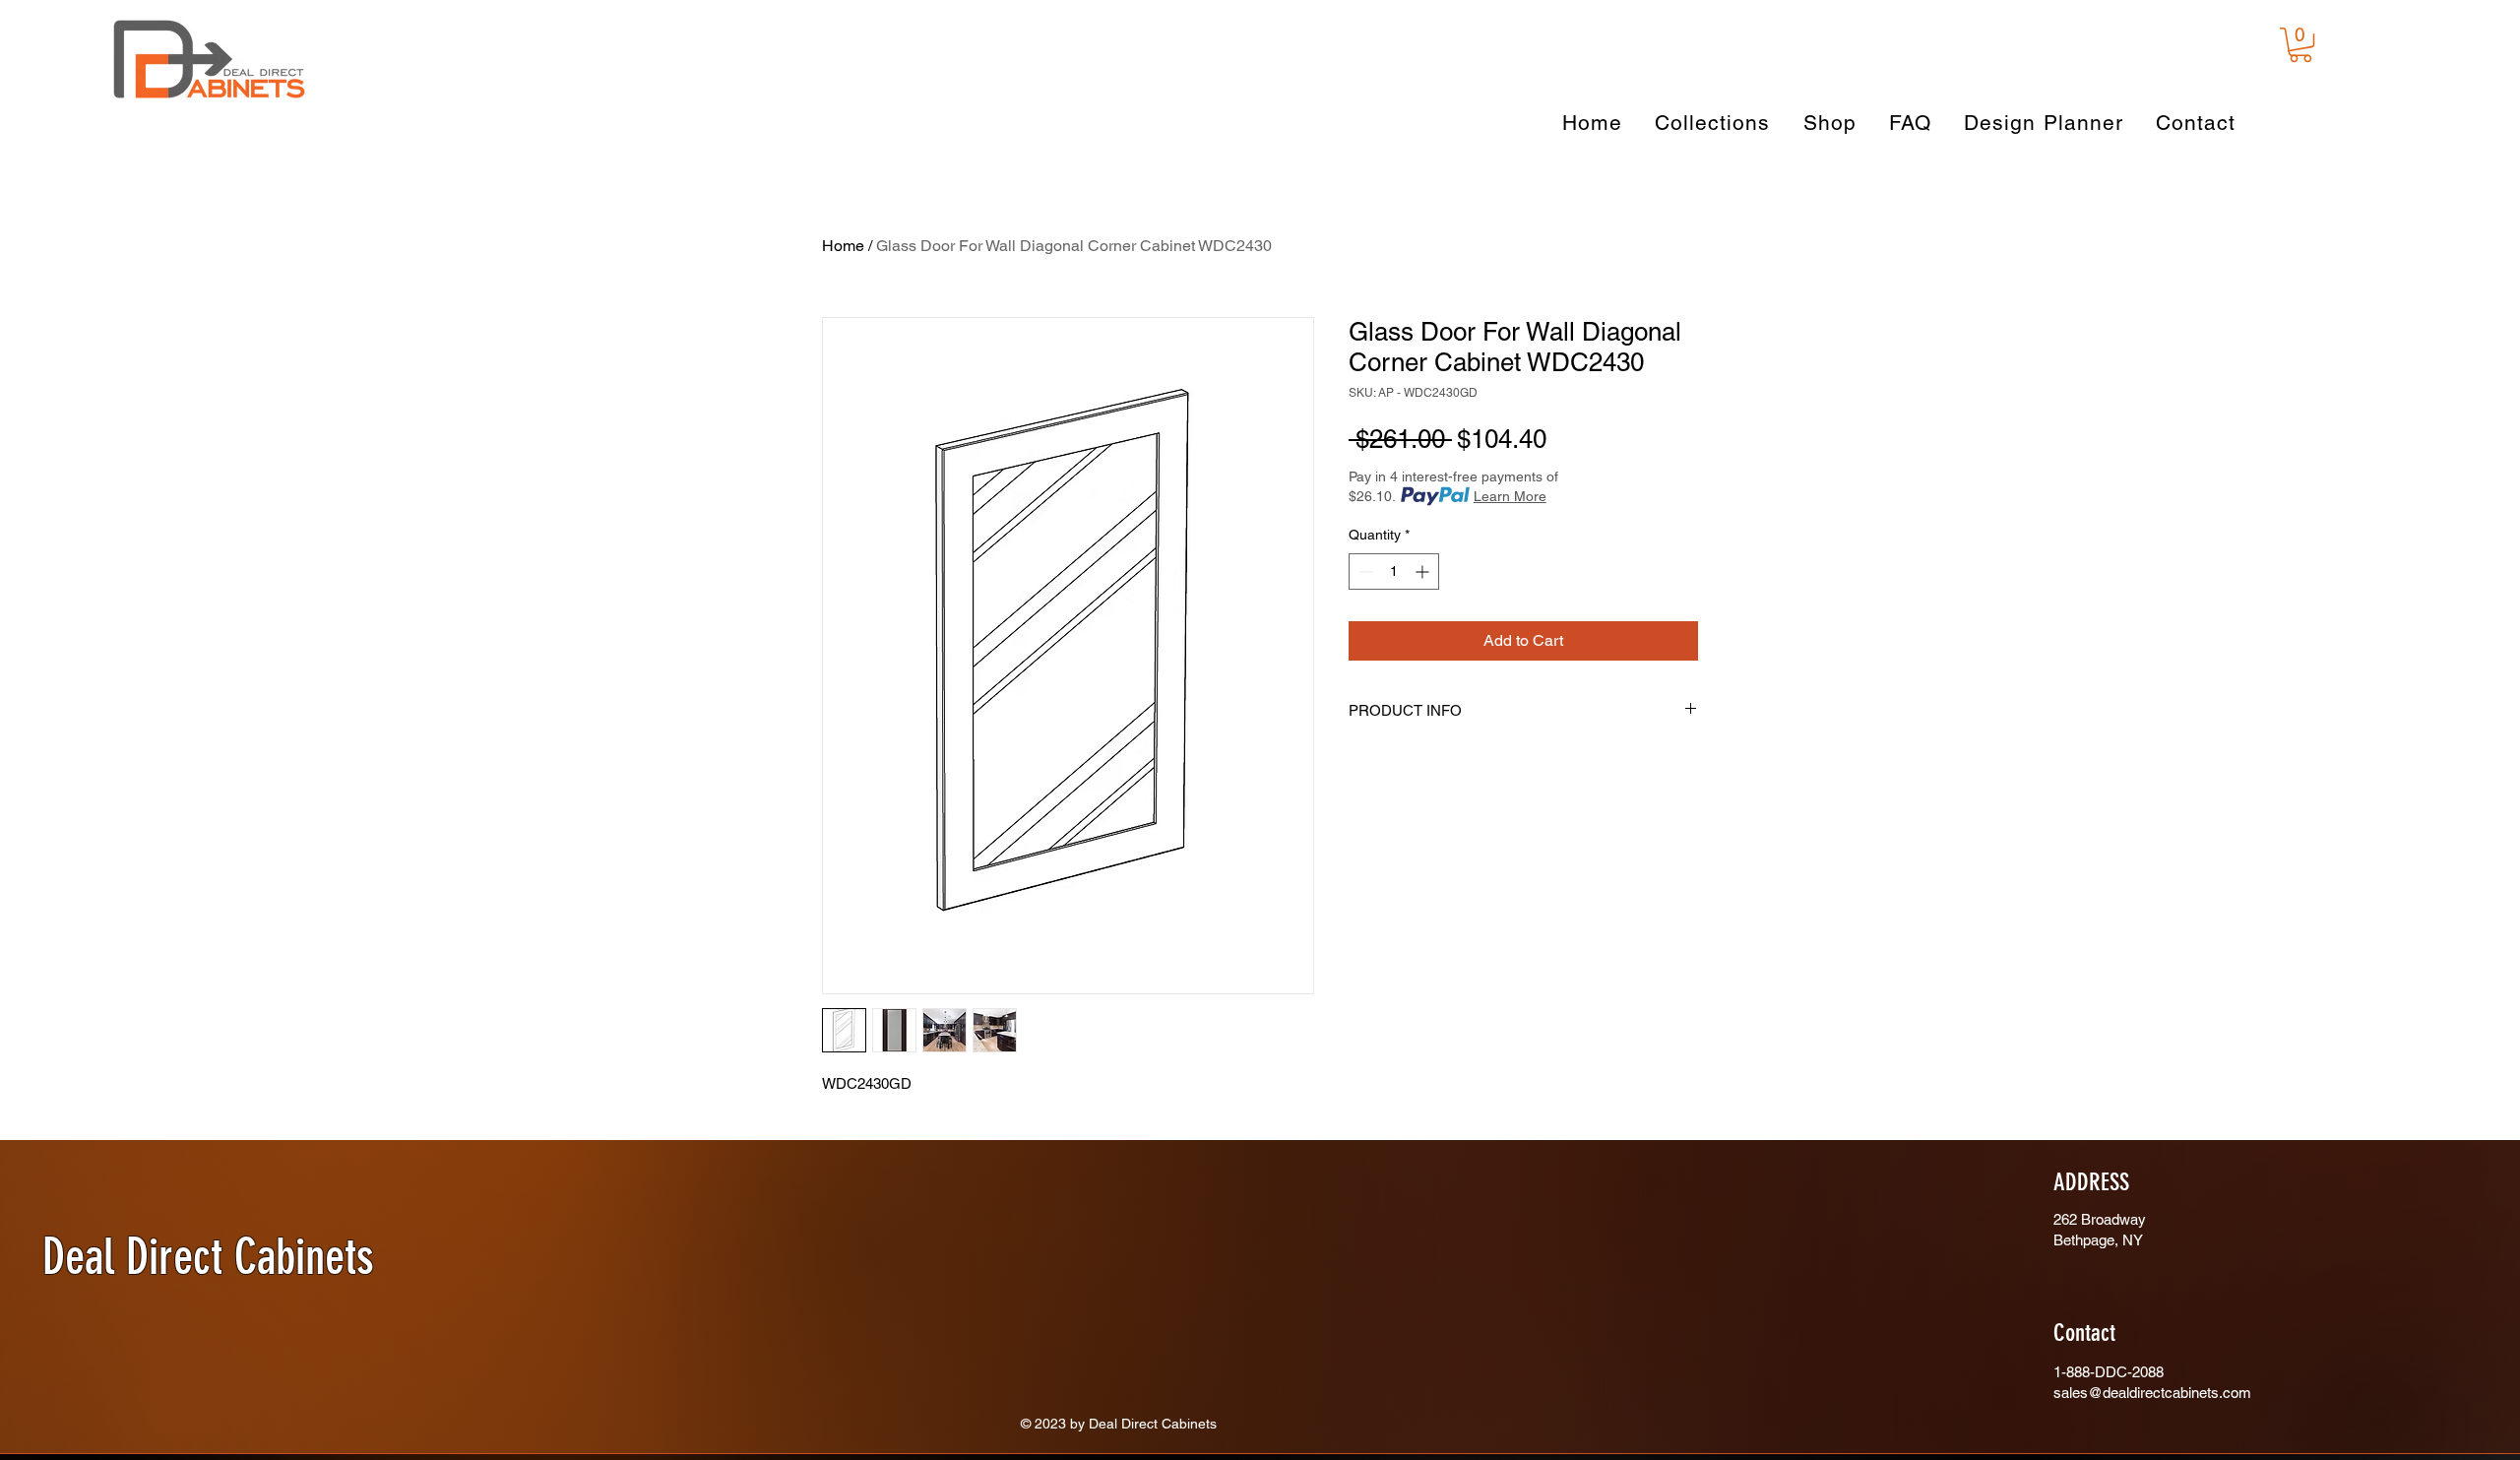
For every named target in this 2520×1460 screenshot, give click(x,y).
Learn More (1510, 496)
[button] (2300, 45)
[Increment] (1424, 571)
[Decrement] (1364, 571)
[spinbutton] (1394, 571)
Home (843, 246)
